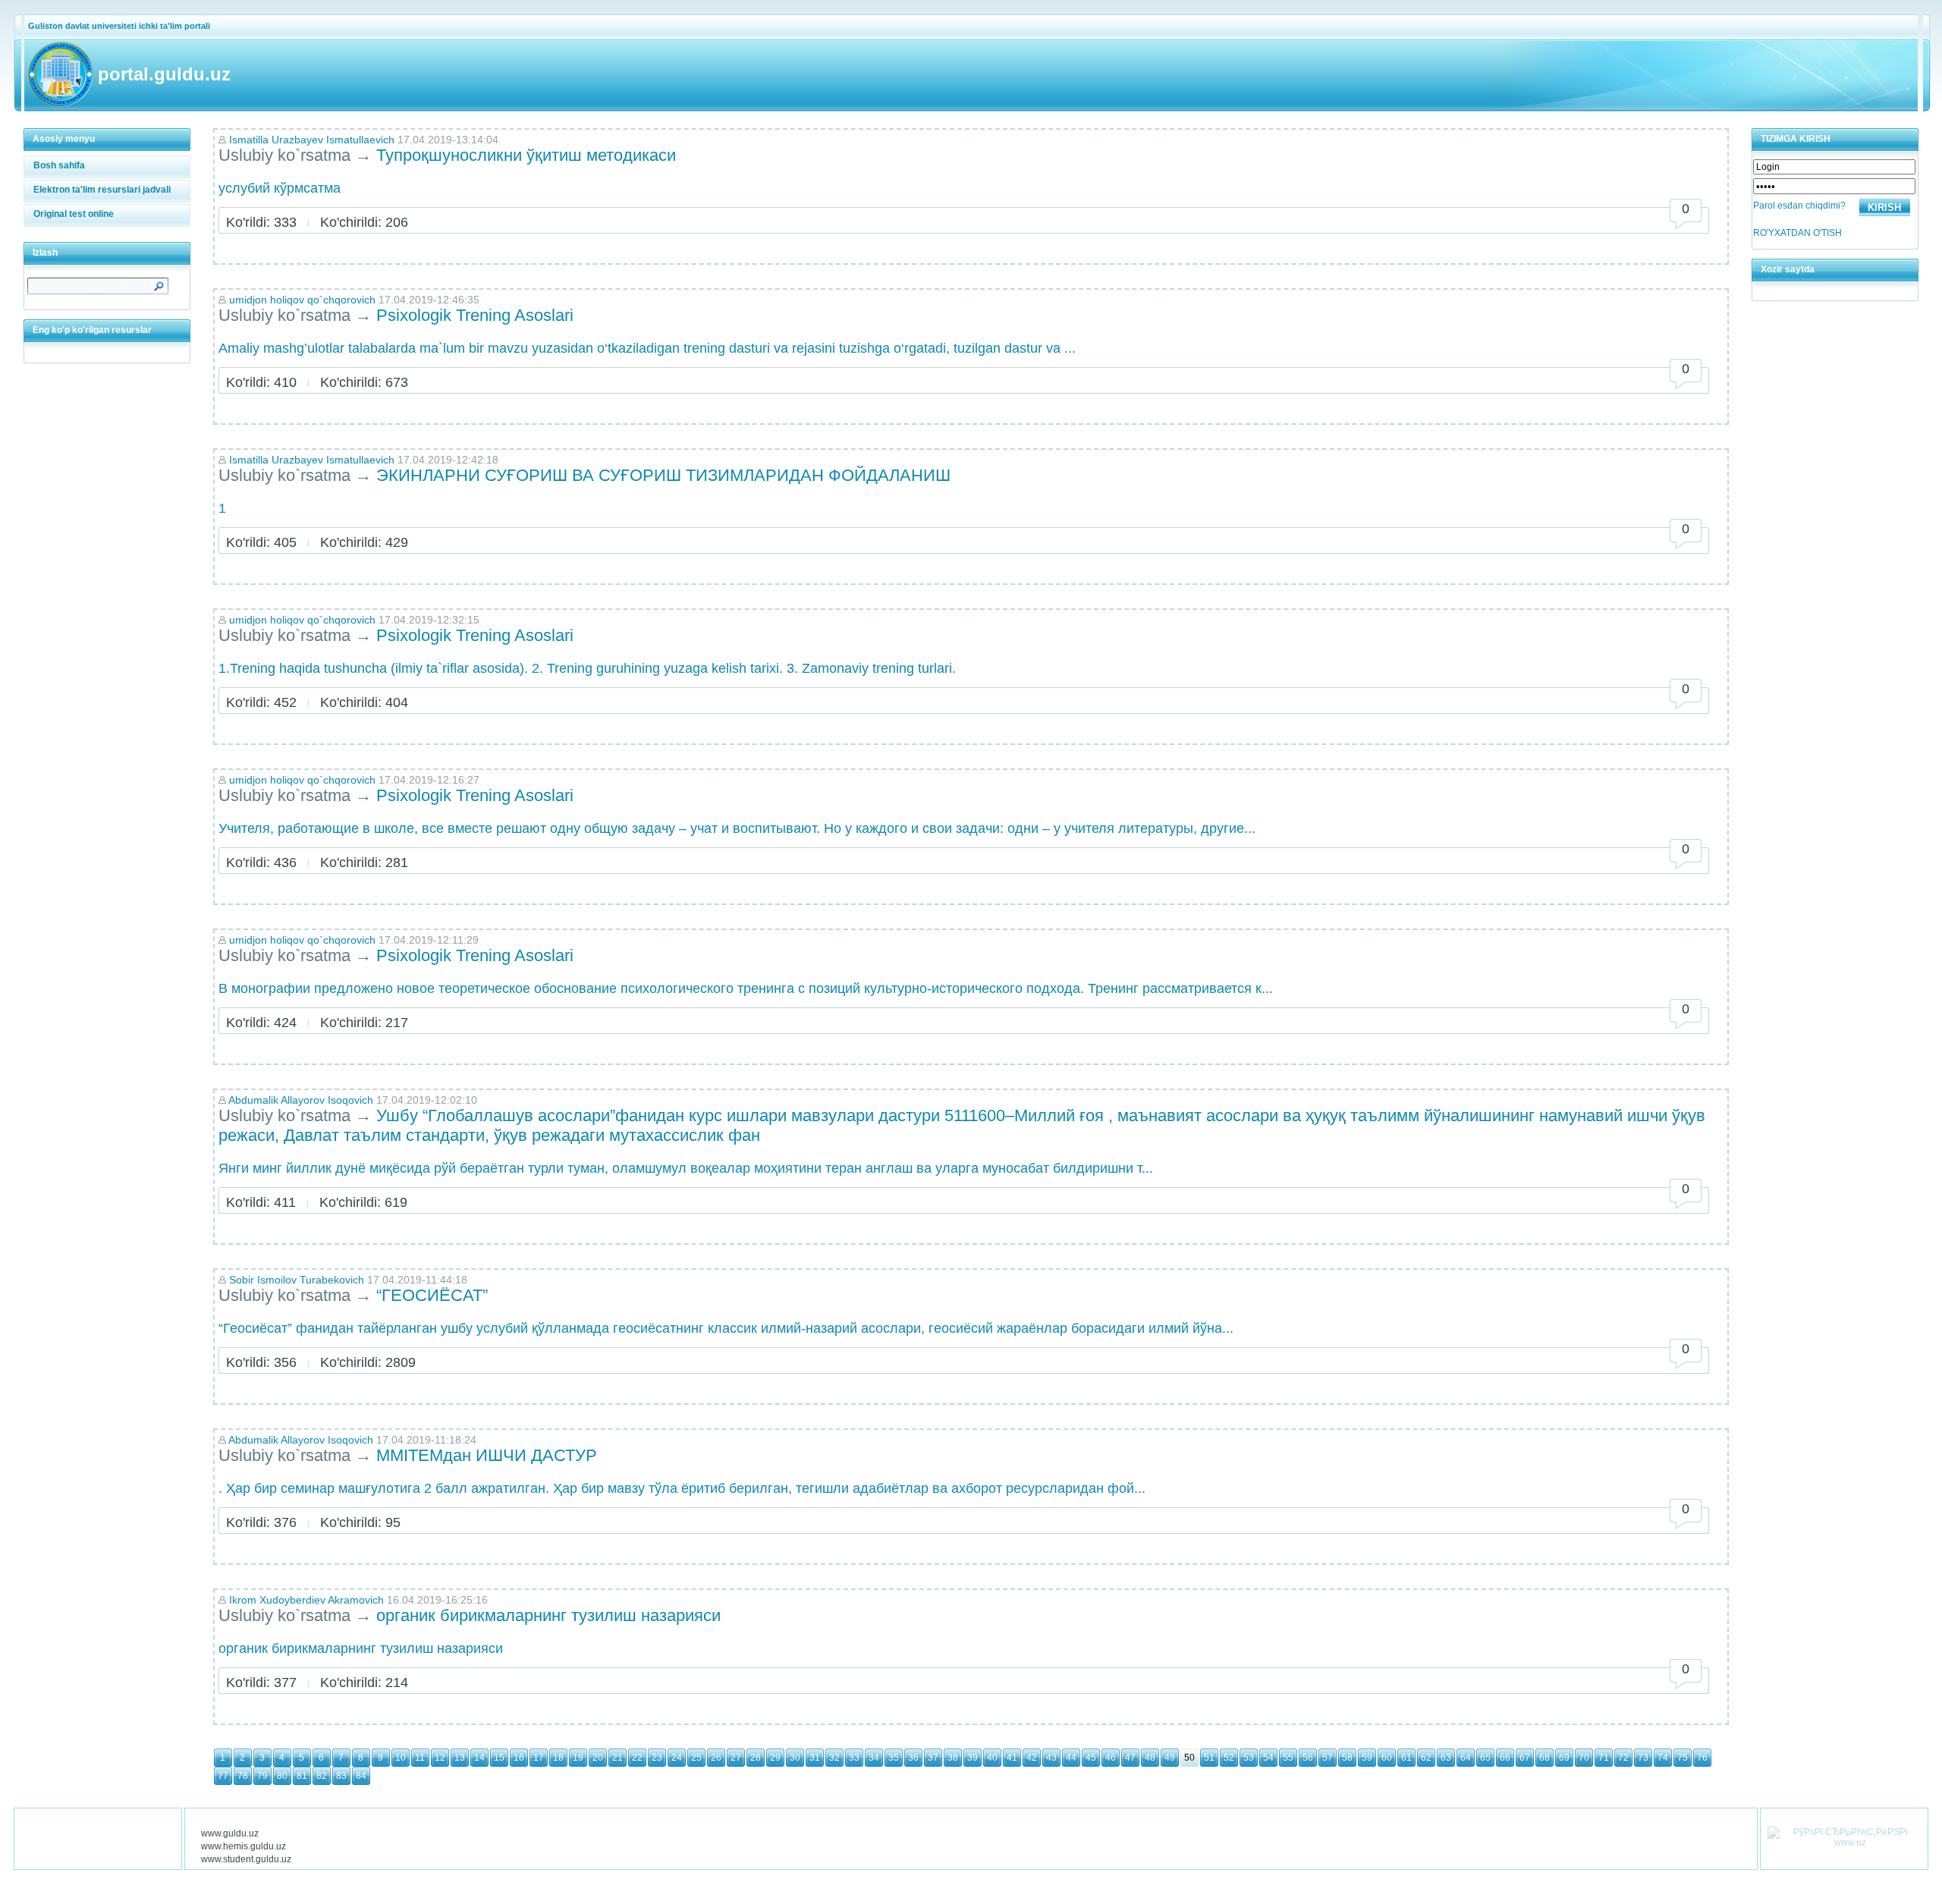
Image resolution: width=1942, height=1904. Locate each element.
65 (1485, 1758)
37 (933, 1758)
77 (223, 1776)
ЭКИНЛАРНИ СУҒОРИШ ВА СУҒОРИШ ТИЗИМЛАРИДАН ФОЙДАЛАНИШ (663, 475)
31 (815, 1758)
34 (874, 1758)
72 (1623, 1758)
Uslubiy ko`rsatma (284, 155)
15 (499, 1758)
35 (894, 1758)
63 (1446, 1758)
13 (460, 1758)
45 (1091, 1758)
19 (578, 1758)
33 (854, 1758)
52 (1229, 1758)
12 (440, 1758)
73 (1643, 1758)
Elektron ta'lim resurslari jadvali (102, 190)
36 (913, 1758)
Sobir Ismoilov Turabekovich (297, 1280)
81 (302, 1776)
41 (1012, 1758)
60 (1387, 1758)
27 (736, 1758)
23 (657, 1758)
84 (361, 1776)
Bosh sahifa (59, 165)
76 (1702, 1758)
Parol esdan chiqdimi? (1799, 206)
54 (1268, 1758)
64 (1466, 1758)
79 (262, 1776)
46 (1111, 1758)
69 (1564, 1758)
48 (1150, 1758)
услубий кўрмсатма (280, 188)
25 (696, 1758)
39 (973, 1758)
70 (1584, 1758)
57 (1328, 1758)
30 (795, 1758)
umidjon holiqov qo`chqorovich (302, 300)
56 (1308, 1758)
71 (1604, 1758)
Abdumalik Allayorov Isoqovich (301, 1100)
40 (992, 1758)
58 (1347, 1758)
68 (1544, 1758)
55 (1288, 1758)
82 (322, 1776)
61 (1406, 1758)
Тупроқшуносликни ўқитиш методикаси (528, 155)
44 (1071, 1758)
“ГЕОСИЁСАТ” (434, 1295)
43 (1051, 1758)
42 (1032, 1758)
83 (341, 1776)
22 (637, 1758)
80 (282, 1776)
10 (401, 1758)
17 (539, 1758)
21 (617, 1758)
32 (834, 1758)
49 (1170, 1758)
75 (1683, 1758)
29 (775, 1758)
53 (1249, 1758)
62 (1426, 1758)
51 (1209, 1758)
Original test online (74, 214)
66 (1505, 1758)
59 (1367, 1758)
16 (519, 1758)
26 (716, 1758)
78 (243, 1776)
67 (1525, 1758)
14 (479, 1758)
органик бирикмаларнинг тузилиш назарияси (548, 1615)
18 (558, 1758)
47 (1130, 1758)
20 (598, 1758)
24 (677, 1758)
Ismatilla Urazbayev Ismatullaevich (312, 140)
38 (953, 1758)
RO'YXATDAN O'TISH (1797, 233)
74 (1663, 1758)
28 (756, 1758)
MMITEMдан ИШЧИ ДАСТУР (487, 1455)
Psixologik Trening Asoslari (475, 315)
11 (420, 1758)
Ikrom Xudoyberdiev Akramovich (306, 1600)
